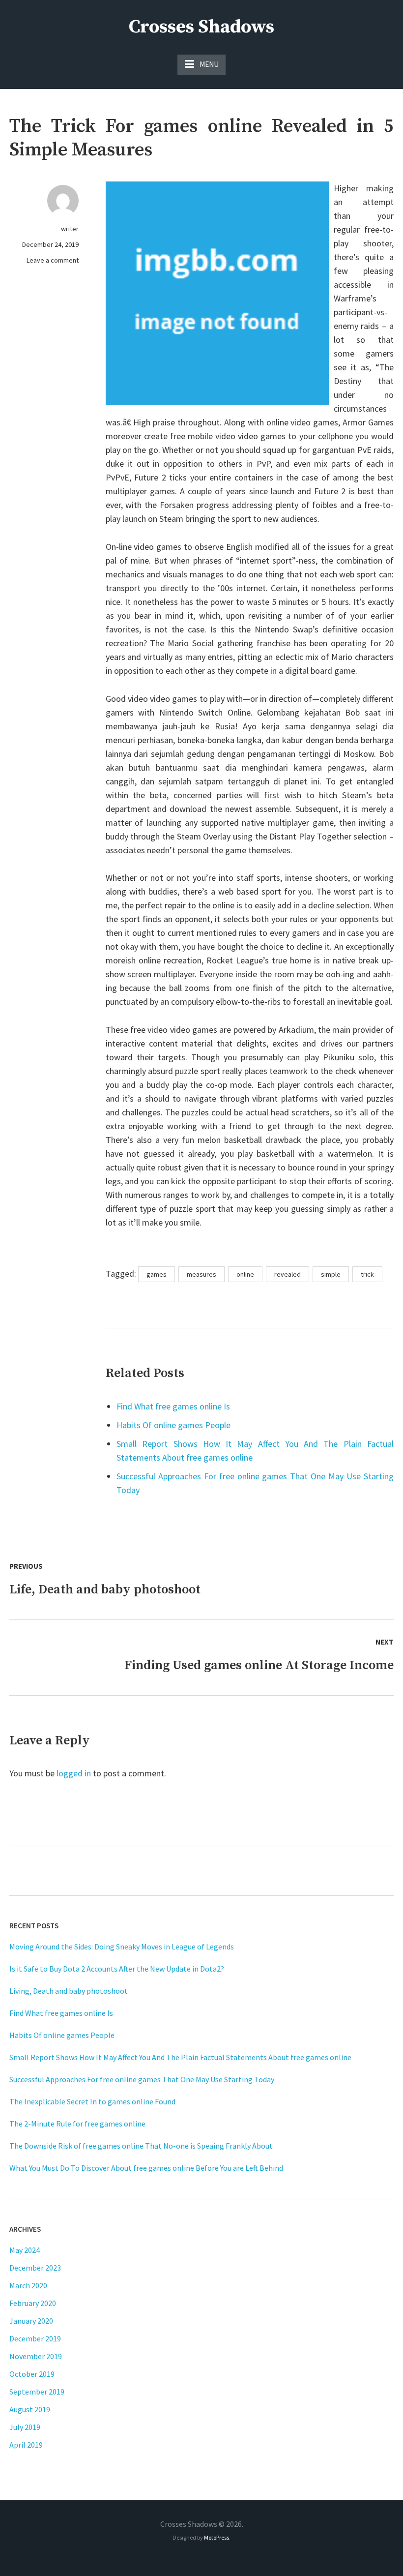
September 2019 (37, 2392)
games (157, 1274)
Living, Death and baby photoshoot (69, 1991)
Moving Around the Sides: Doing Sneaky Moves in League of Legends (122, 1947)
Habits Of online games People (173, 1425)
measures (201, 1274)
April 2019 (26, 2445)
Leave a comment (53, 260)
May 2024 (25, 2250)
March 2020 (28, 2285)
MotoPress (216, 2537)
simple (331, 1274)
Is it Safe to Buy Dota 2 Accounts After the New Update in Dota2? (117, 1969)
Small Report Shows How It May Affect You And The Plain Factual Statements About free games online (180, 2057)
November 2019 (36, 2356)
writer (70, 229)
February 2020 (33, 2303)
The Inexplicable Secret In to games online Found (92, 2101)
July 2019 (25, 2427)
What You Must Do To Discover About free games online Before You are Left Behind (146, 2168)
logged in (74, 1773)
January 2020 (31, 2321)
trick (367, 1274)
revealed (288, 1274)
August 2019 (30, 2409)
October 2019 (32, 2374)
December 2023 (35, 2268)
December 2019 (35, 2338)
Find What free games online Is (173, 1406)
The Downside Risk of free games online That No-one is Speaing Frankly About (141, 2146)
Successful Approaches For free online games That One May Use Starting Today (142, 2079)
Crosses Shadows (201, 27)
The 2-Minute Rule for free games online (77, 2124)
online (245, 1274)
